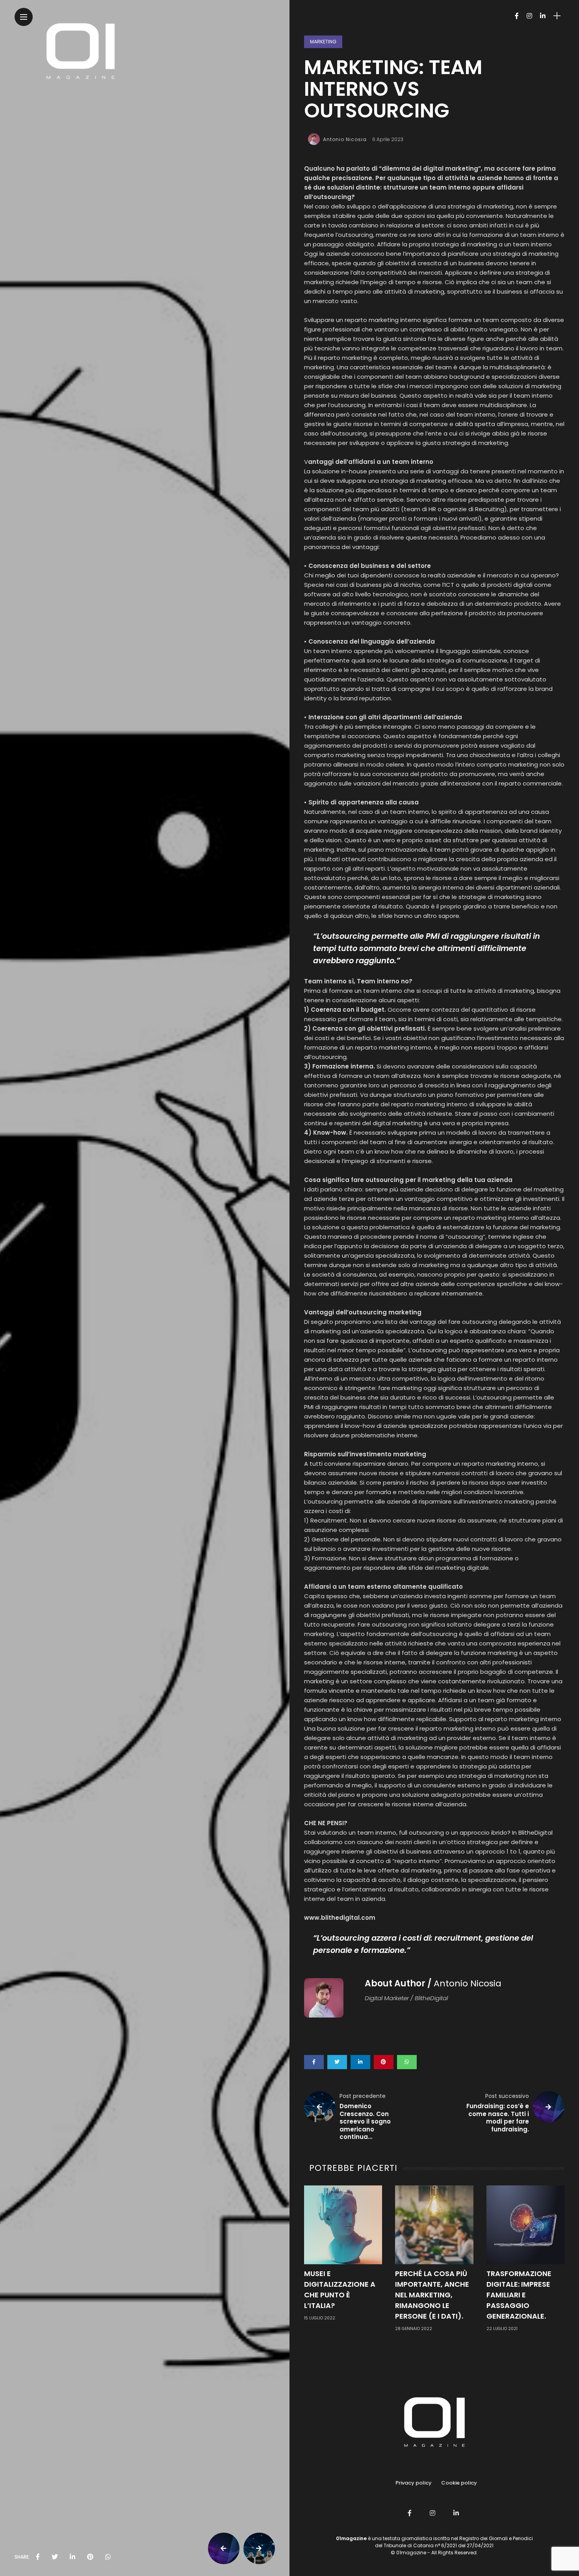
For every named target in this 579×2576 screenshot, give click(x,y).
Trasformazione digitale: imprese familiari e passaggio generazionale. (519, 2295)
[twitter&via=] (55, 2557)
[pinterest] (90, 2557)
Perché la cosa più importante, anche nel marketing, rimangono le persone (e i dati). (432, 2295)
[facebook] (38, 2557)
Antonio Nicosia (345, 139)
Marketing (323, 42)
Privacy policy (414, 2483)
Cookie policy (459, 2483)
